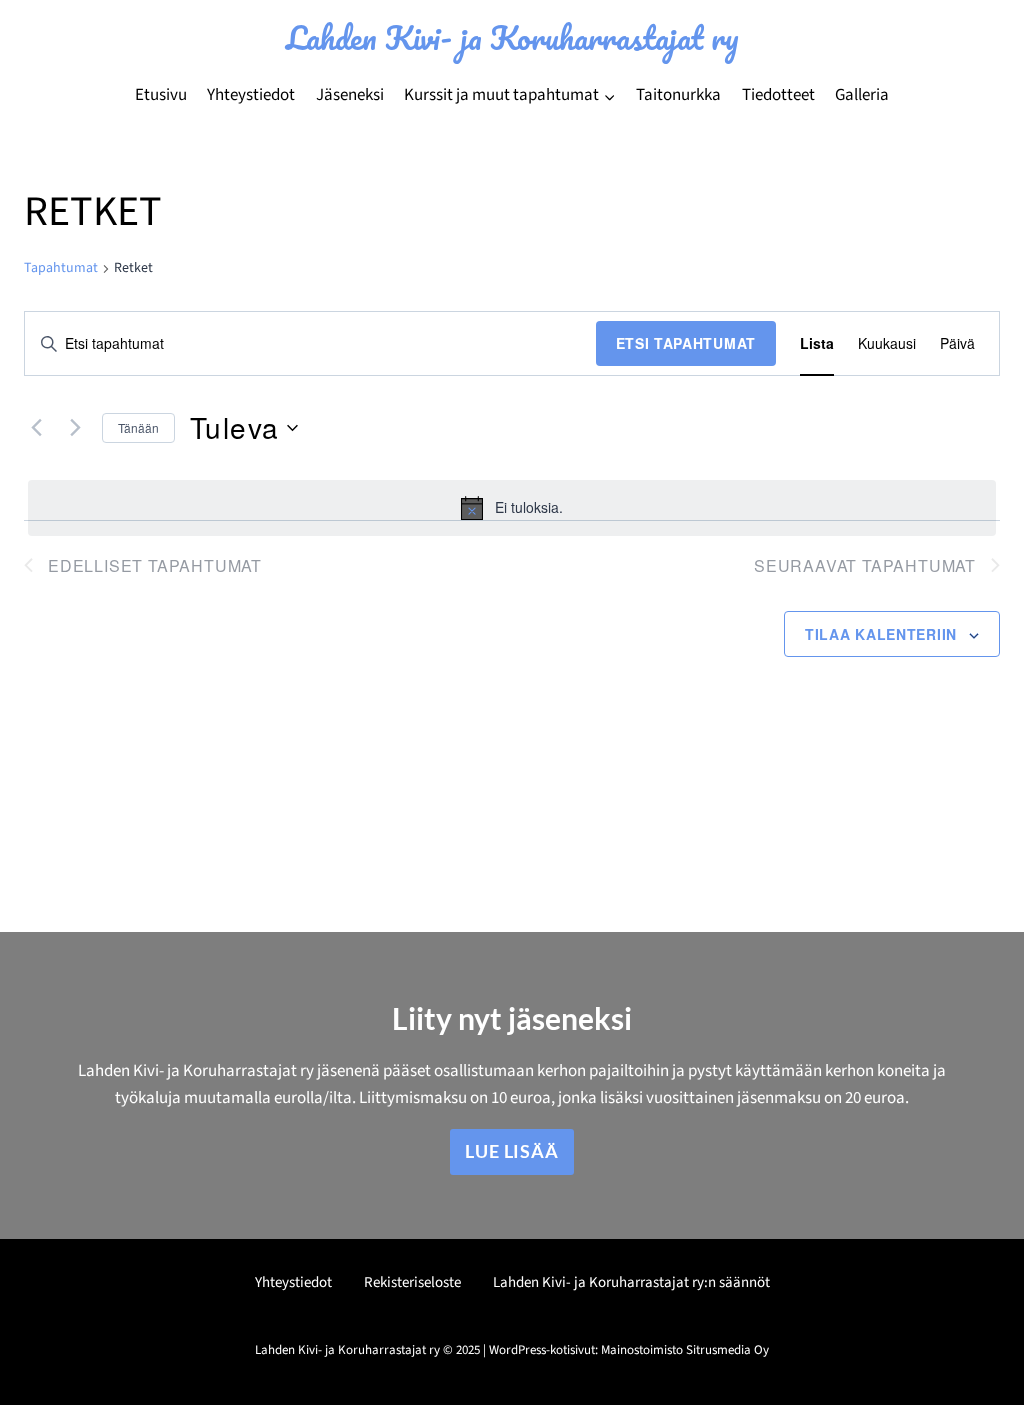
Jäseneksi (350, 95)
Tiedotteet (778, 95)
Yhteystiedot (251, 95)
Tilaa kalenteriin (881, 634)
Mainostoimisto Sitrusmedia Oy (685, 1350)
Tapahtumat (61, 268)
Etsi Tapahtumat (686, 343)
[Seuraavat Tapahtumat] (75, 428)
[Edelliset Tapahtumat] (36, 428)
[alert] (512, 508)
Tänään (138, 427)
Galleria (862, 95)
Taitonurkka (678, 95)
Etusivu (161, 95)
